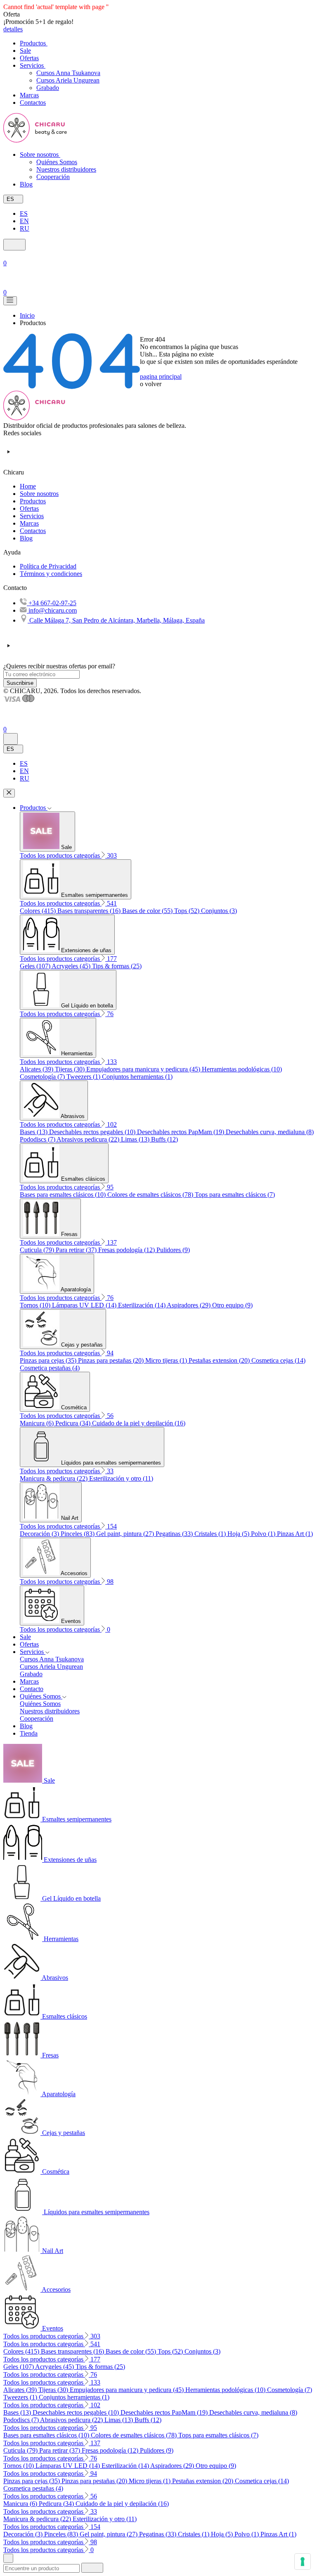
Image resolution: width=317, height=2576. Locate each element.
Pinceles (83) (78, 1534)
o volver (151, 384)
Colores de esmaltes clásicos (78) (151, 1195)
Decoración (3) (40, 1534)
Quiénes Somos (57, 162)
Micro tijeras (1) (167, 1360)
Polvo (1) (264, 1534)
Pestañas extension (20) (220, 1360)
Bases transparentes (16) (90, 911)
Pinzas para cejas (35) (49, 1360)
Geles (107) (36, 966)
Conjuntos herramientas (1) (137, 1077)
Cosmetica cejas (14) (278, 1360)
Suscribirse (20, 683)
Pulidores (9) (173, 1250)
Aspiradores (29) (189, 1305)
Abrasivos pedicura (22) (89, 1139)
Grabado (48, 88)
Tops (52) (188, 911)
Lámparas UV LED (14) (85, 1305)
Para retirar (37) (77, 1250)
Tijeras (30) (71, 1069)
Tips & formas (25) (117, 966)
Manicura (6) (38, 1423)
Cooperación (53, 177)
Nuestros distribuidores (66, 169)
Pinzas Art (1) (295, 1534)
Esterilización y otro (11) (121, 1478)
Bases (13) (34, 1132)
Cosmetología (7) (43, 1077)
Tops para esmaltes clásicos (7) (235, 1195)
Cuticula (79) (38, 1250)
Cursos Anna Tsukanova (68, 73)
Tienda (29, 1733)
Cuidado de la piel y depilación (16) (139, 1423)
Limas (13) (136, 1139)
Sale (25, 1637)
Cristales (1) (211, 1534)
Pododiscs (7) (38, 1139)
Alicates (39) (37, 1069)
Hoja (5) (239, 1534)
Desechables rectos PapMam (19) (181, 1132)
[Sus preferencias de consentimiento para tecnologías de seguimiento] (303, 2562)
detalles (13, 29)
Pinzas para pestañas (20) (112, 1360)
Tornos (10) (36, 1305)
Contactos (33, 531)
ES (24, 213)
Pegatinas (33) (175, 1534)
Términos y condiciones (51, 574)
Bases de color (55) (148, 911)
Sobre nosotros (39, 494)
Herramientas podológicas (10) (242, 1069)
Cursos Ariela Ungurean (68, 80)
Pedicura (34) (74, 1423)
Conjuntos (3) (219, 911)
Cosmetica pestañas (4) (50, 1368)
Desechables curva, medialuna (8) (270, 1132)
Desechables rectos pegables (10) (93, 1132)
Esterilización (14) (142, 1305)
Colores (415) (39, 911)
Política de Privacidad (48, 566)
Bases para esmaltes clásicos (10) (64, 1195)
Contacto (32, 1689)
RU (25, 228)
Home (28, 486)
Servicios (32, 516)
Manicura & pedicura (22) (54, 1478)
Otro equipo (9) (232, 1305)
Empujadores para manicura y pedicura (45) (144, 1069)
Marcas (29, 523)
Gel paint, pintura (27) (126, 1534)
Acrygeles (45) (72, 966)
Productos (33, 501)
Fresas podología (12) (127, 1250)
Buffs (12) (164, 1139)
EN (24, 221)
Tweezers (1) (84, 1077)
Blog (26, 538)
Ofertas (29, 508)
